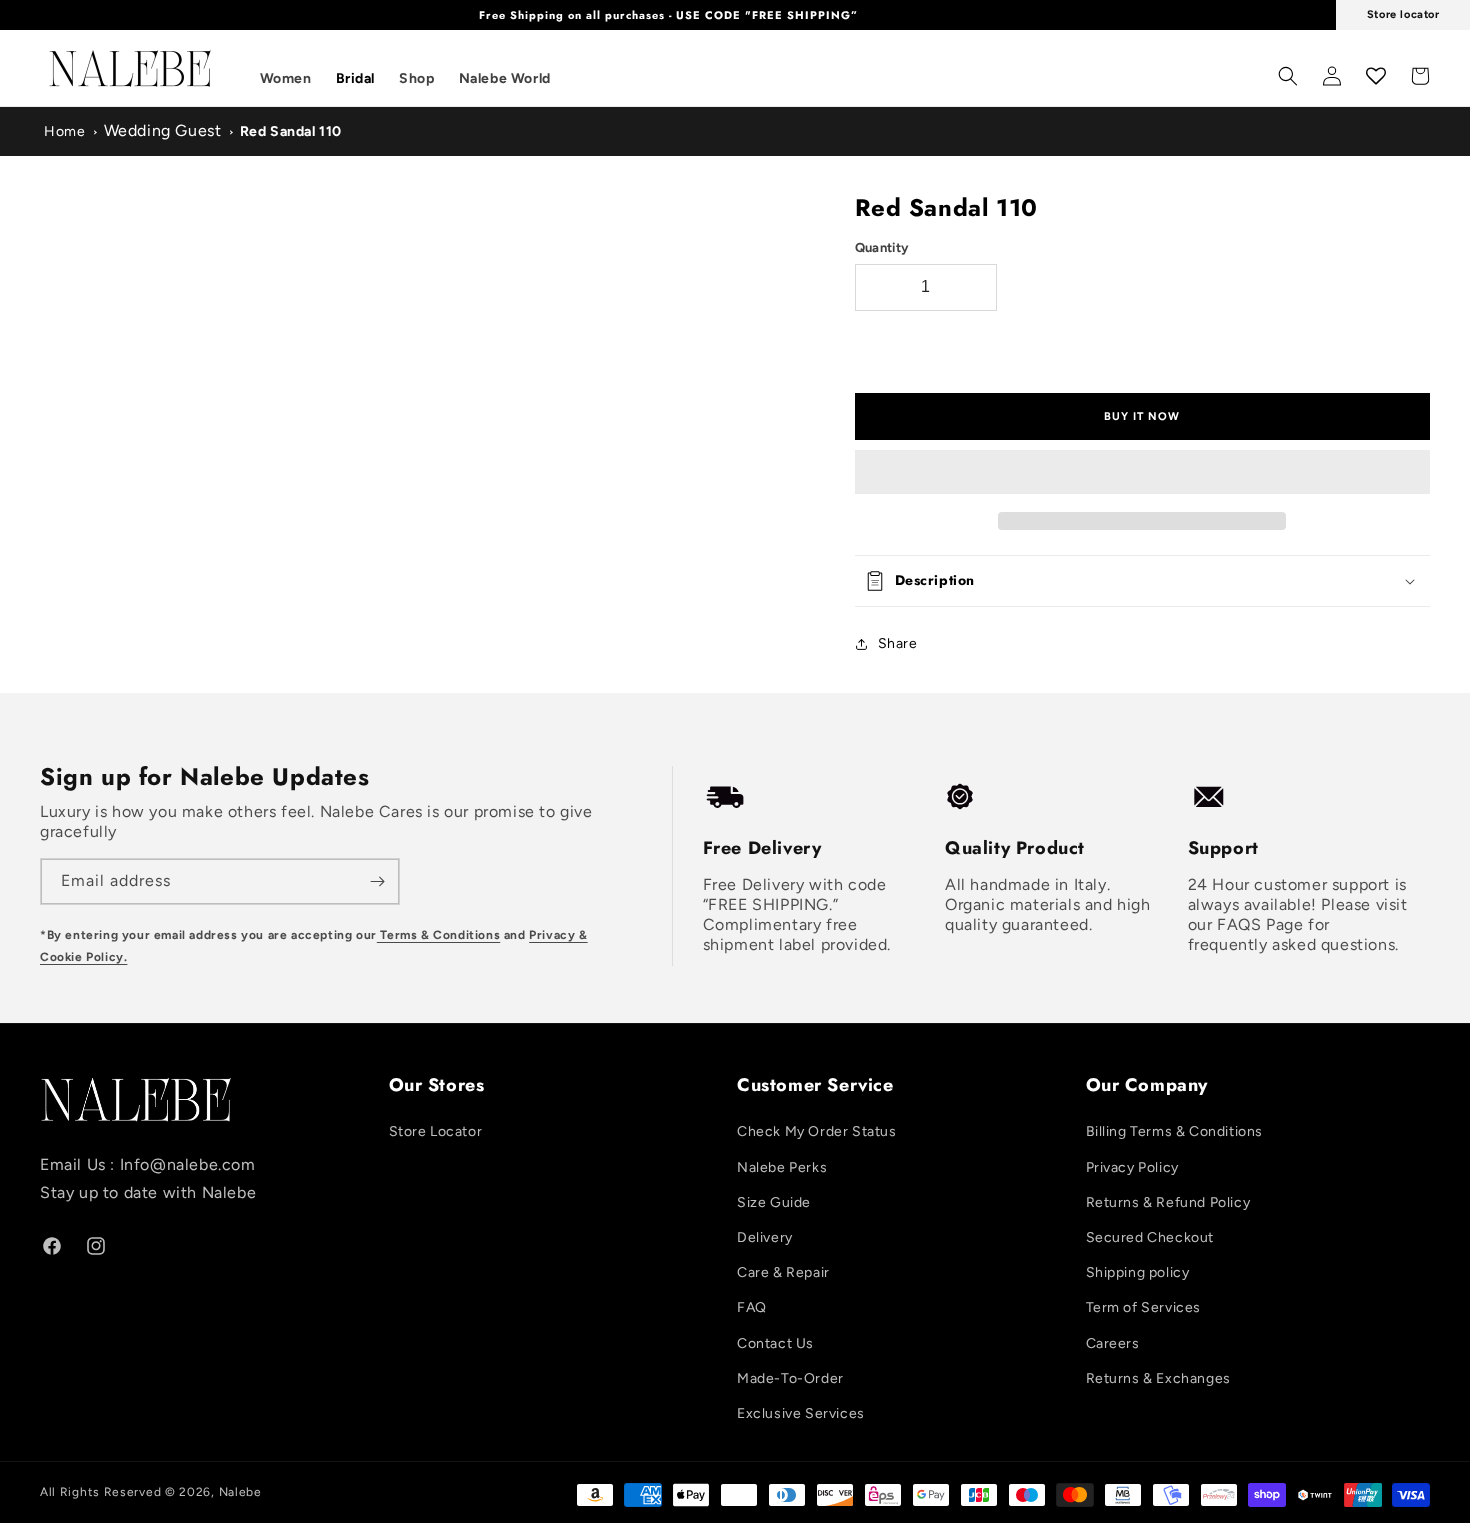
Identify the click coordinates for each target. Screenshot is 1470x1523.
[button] (1143, 473)
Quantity (882, 247)
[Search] (1288, 76)
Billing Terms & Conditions (1175, 1131)
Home (64, 131)
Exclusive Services (801, 1413)
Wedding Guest (163, 130)
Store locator (1403, 14)
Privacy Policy (1132, 1167)
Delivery (765, 1237)
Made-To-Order (790, 1378)
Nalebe (240, 1492)
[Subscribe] (377, 881)
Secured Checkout (1150, 1237)
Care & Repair (783, 1272)
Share (898, 643)
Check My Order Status (817, 1131)
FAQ (752, 1307)
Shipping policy (1138, 1272)
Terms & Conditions (438, 935)
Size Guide (774, 1202)
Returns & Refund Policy (1168, 1202)
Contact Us (775, 1343)
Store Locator (436, 1131)
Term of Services (1144, 1307)
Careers (1113, 1343)
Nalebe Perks (782, 1167)
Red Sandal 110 (291, 131)
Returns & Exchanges (1158, 1378)
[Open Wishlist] (1376, 76)
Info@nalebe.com (188, 1164)
